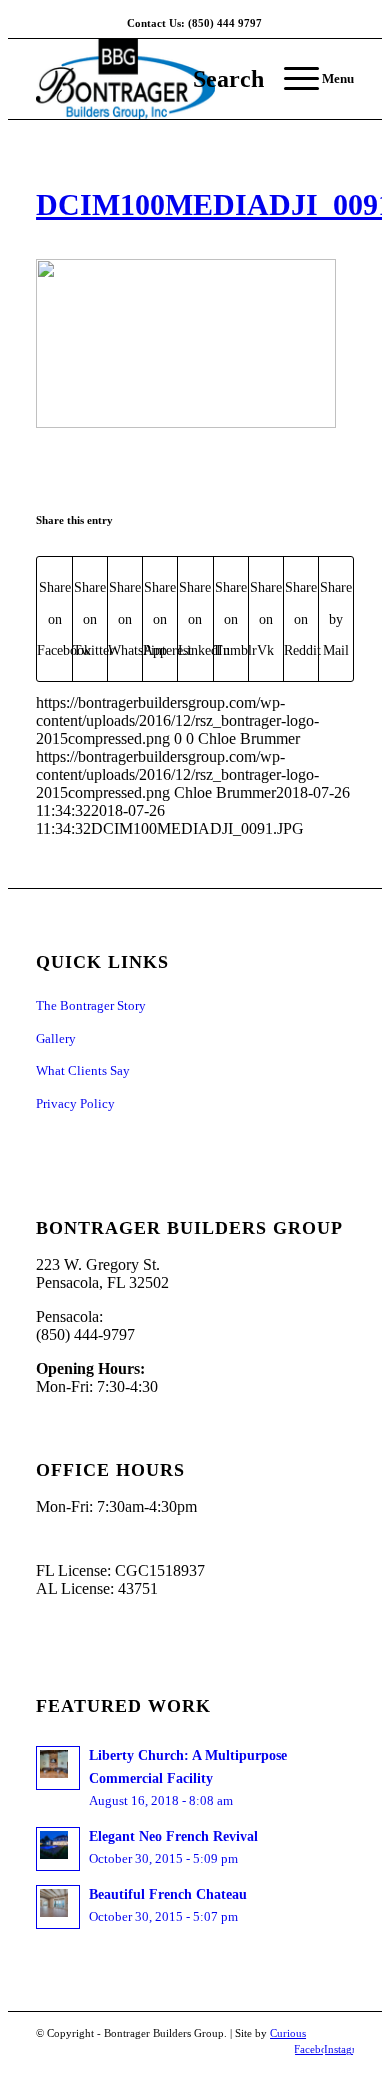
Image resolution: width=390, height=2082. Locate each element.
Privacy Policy (75, 1103)
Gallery (56, 1038)
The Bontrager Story (91, 1005)
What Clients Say (83, 1070)
